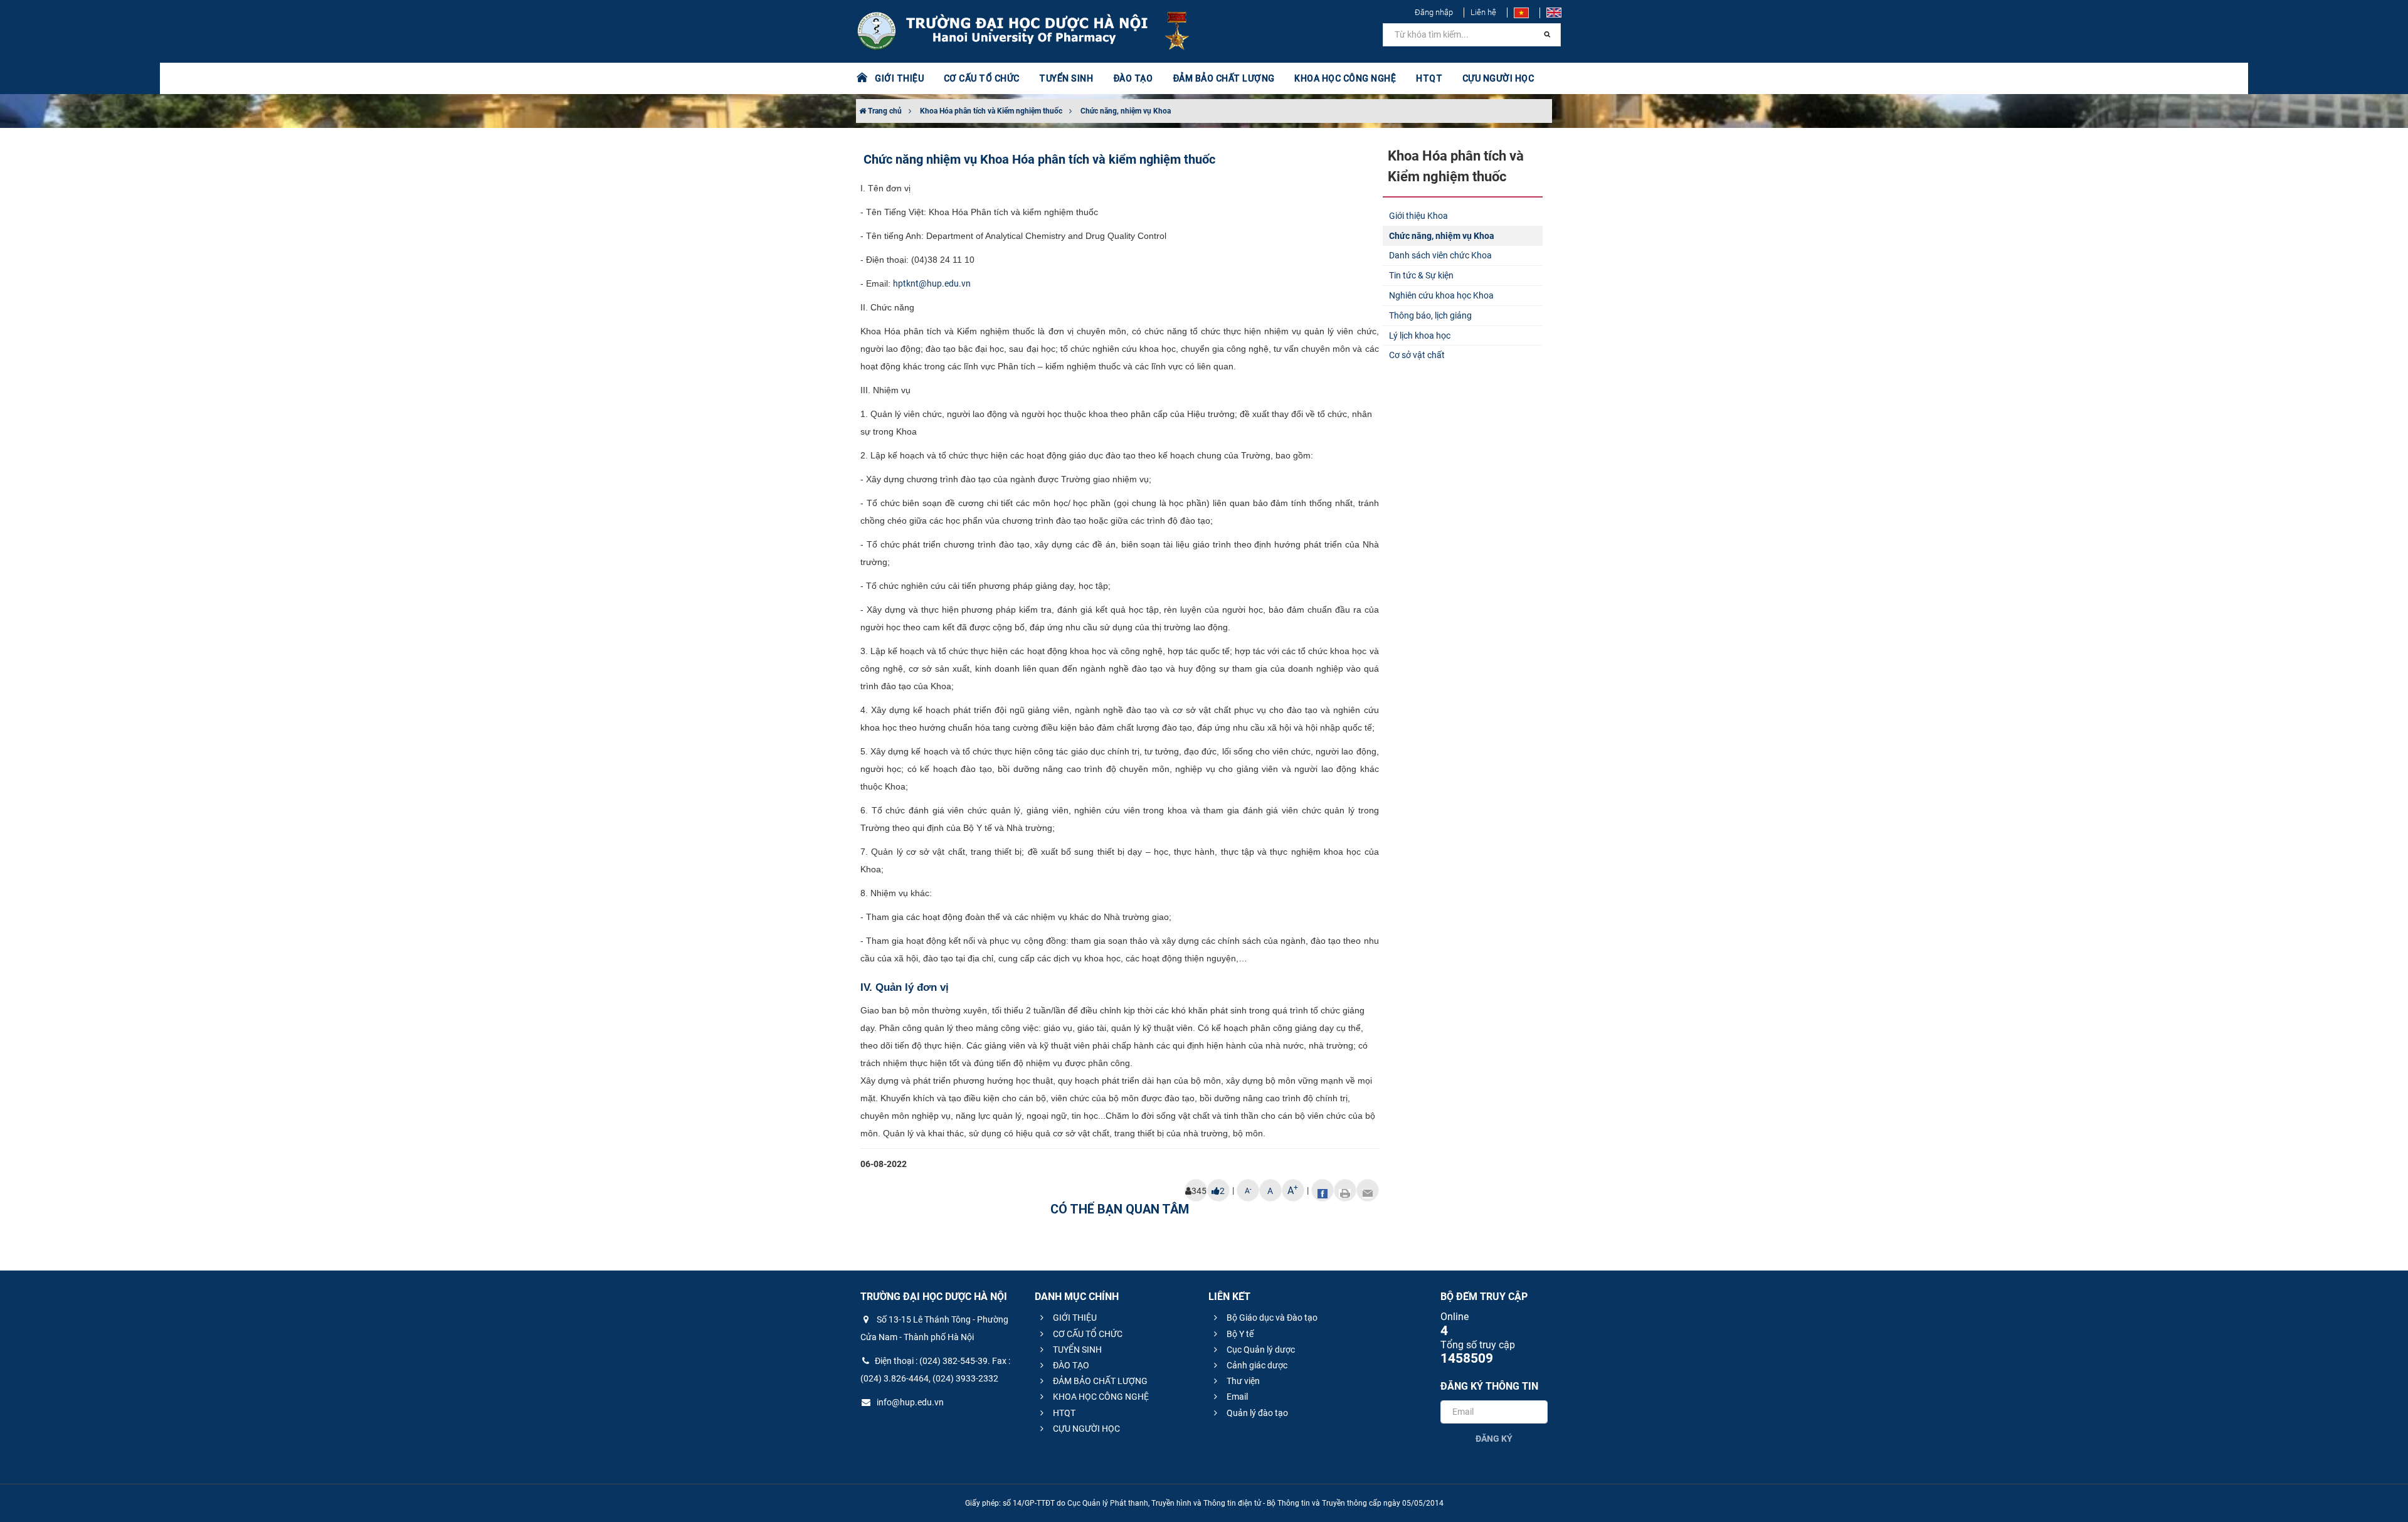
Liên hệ (1483, 12)
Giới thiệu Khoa (1418, 216)
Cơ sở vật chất (1417, 355)
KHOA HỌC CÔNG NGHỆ (1100, 1397)
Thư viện (1242, 1381)
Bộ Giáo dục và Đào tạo (1271, 1318)
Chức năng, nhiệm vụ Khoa (1126, 111)
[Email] (1368, 1190)
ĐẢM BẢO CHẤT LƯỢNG (1099, 1381)
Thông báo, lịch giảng (1430, 315)
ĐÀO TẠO (1070, 1365)
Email (1236, 1397)
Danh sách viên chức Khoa (1440, 255)
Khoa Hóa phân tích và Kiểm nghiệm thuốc (991, 111)
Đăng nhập (1434, 12)
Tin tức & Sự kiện (1421, 275)
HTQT (1063, 1413)
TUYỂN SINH (1066, 78)
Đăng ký (1494, 1439)
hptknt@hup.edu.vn (932, 283)
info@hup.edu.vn (909, 1402)
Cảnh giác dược (1256, 1365)
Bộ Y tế (1239, 1334)
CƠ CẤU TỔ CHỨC (1087, 1334)
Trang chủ (884, 111)
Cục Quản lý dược (1260, 1350)
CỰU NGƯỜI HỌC (1085, 1429)
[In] (1345, 1190)
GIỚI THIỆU (1074, 1318)
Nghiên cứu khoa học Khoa (1441, 295)
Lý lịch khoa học (1420, 336)
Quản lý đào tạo (1256, 1413)
